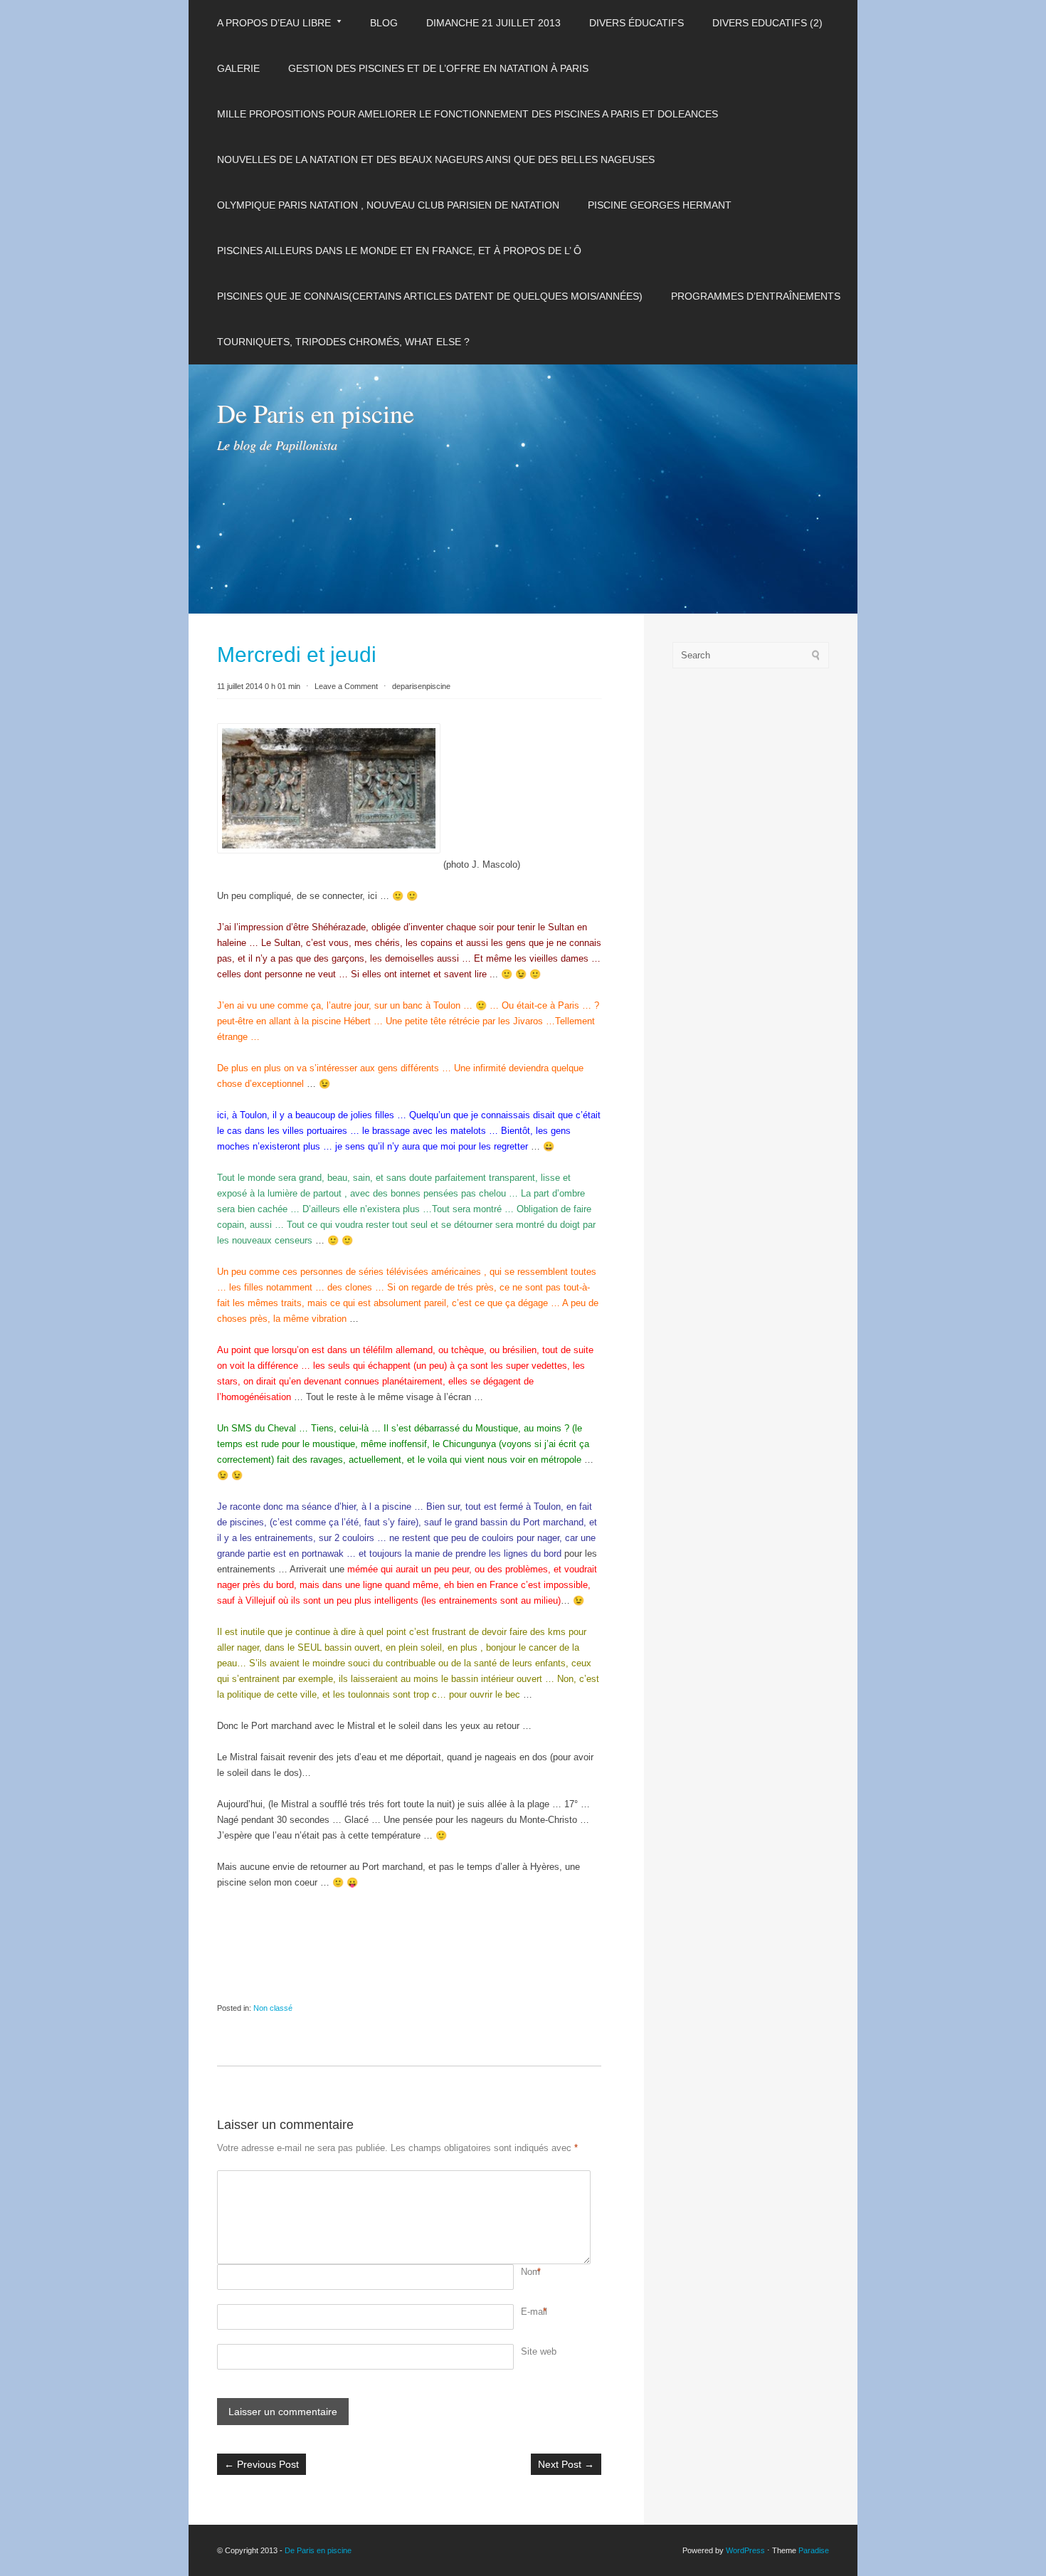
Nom (530, 2272)
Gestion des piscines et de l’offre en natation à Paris (438, 68)
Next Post (566, 2464)
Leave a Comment (346, 686)
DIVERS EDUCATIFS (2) (767, 23)
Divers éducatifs (636, 23)
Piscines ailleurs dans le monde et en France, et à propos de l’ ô (399, 251)
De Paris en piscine (316, 413)
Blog (384, 23)
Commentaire (523, 2178)
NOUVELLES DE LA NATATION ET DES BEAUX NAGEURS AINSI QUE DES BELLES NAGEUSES (436, 159)
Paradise (814, 2550)
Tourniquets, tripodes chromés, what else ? (343, 342)
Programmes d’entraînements (756, 296)
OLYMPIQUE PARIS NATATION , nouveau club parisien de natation (388, 205)
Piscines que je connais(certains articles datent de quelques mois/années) (430, 296)
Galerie (238, 68)
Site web (539, 2351)
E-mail (534, 2312)
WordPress (745, 2550)
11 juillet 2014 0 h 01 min (259, 686)
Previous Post (261, 2464)
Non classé (273, 2008)
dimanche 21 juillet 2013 (493, 23)
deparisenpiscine (421, 686)
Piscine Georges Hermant (660, 205)
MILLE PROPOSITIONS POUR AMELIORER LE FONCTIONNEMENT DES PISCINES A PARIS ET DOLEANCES (467, 114)
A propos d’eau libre (274, 23)
